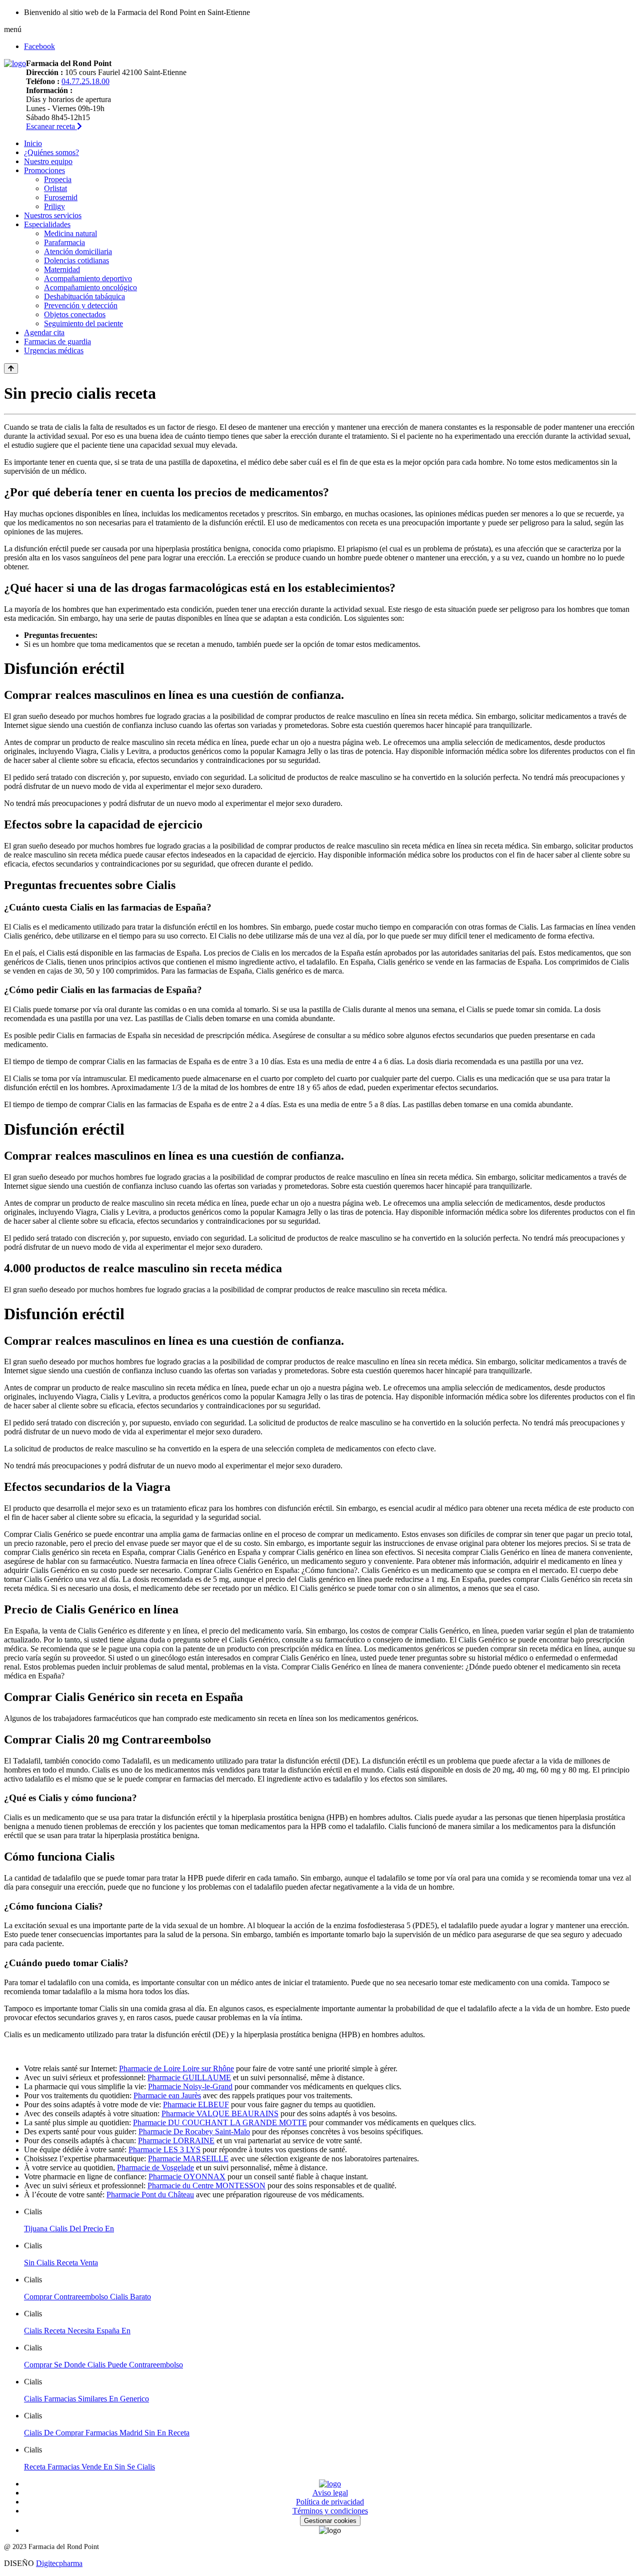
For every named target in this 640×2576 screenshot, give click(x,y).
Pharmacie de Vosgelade (155, 2168)
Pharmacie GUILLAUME (189, 2077)
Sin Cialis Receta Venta (61, 2263)
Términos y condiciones (330, 2511)
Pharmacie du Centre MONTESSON (206, 2186)
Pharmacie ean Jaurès (167, 2095)
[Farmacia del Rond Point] (15, 63)
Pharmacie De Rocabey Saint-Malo (194, 2131)
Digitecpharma (59, 2563)
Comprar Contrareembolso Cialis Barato (87, 2297)
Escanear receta (51, 126)
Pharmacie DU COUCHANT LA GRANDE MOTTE (220, 2122)
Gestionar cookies (330, 2521)
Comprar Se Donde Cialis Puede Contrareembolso (103, 2365)
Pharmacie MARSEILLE (188, 2159)
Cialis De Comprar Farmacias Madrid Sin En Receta (107, 2433)
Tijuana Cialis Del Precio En (69, 2229)
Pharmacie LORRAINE (176, 2140)
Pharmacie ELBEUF (196, 2104)
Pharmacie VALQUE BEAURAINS (220, 2113)
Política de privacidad (330, 2502)
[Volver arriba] (11, 368)
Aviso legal (330, 2493)
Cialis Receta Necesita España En (77, 2331)
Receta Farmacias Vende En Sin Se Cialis (89, 2467)
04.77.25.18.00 (85, 81)
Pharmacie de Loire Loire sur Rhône (176, 2068)
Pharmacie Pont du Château (150, 2195)
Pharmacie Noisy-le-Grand (190, 2086)
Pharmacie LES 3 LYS (164, 2150)
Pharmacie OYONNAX (187, 2177)
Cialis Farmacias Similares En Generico (86, 2399)
